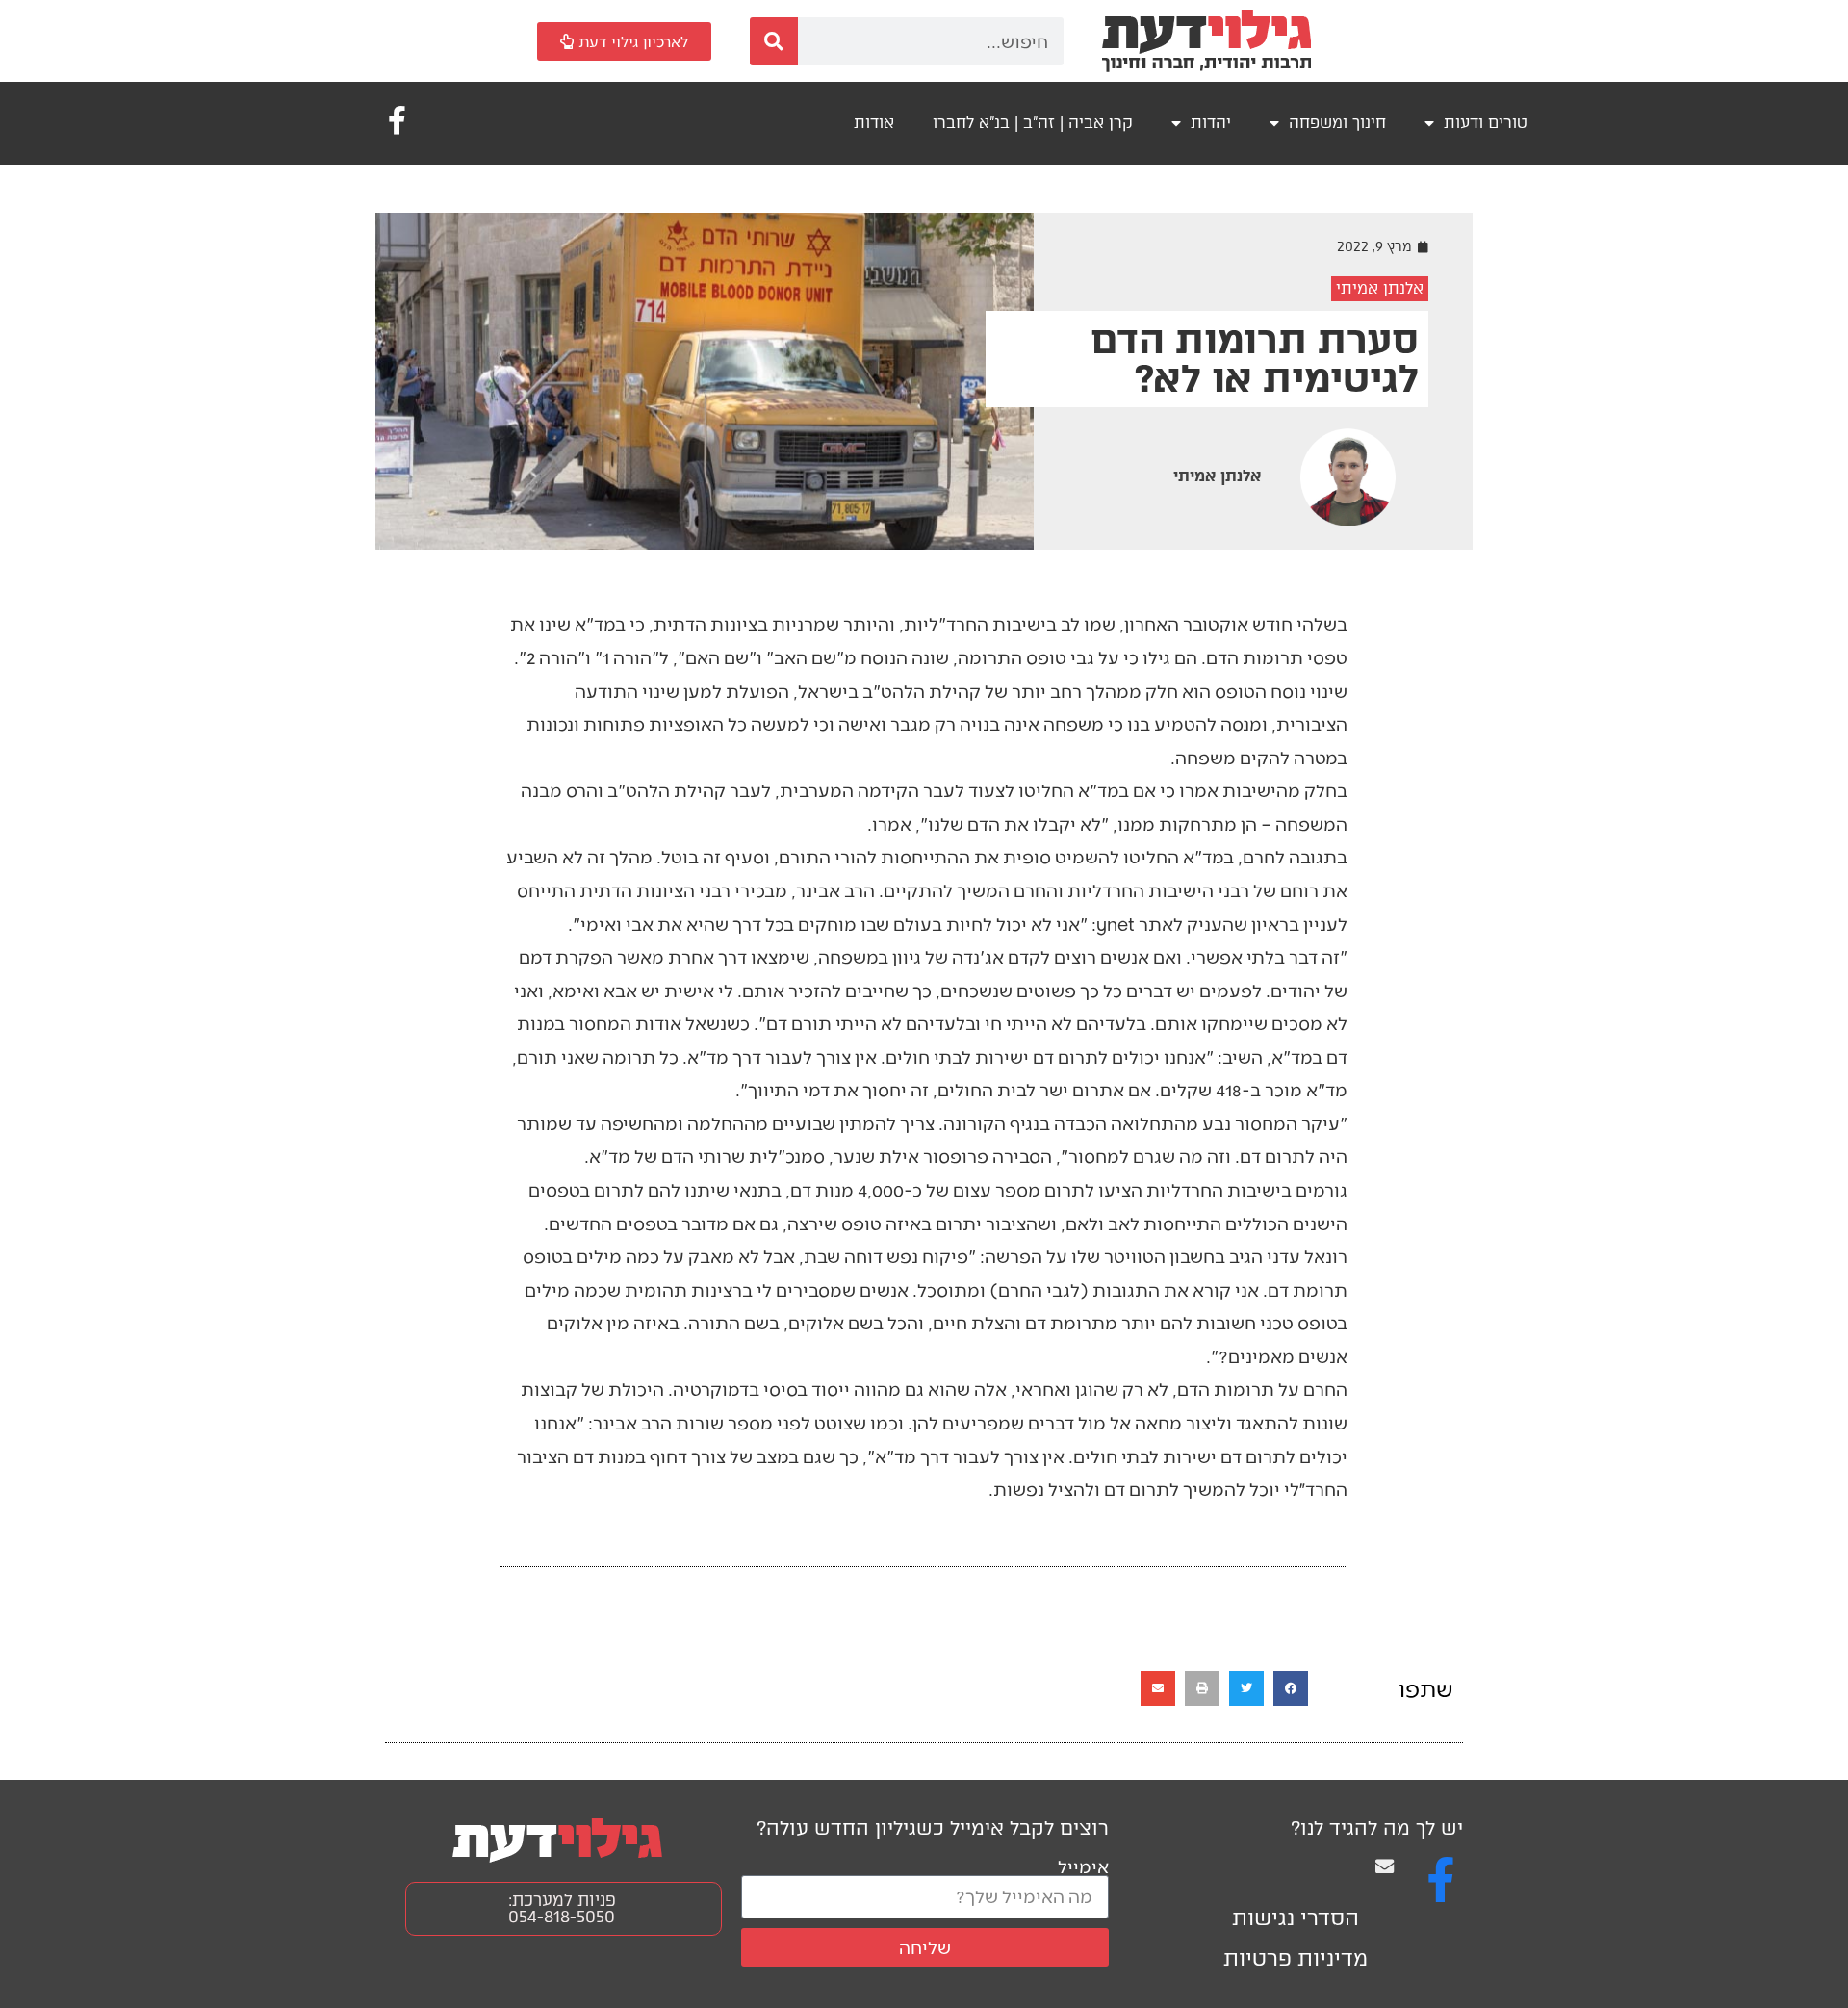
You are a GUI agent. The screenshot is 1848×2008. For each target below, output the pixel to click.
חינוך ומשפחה (1337, 123)
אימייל (1083, 1866)
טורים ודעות (1486, 123)
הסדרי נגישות (1296, 1918)
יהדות (1211, 123)
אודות (874, 123)
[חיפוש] (774, 41)
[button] (1291, 1688)
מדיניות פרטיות (1296, 1958)
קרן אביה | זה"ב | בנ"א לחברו (1033, 123)
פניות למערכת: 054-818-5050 (562, 1908)
